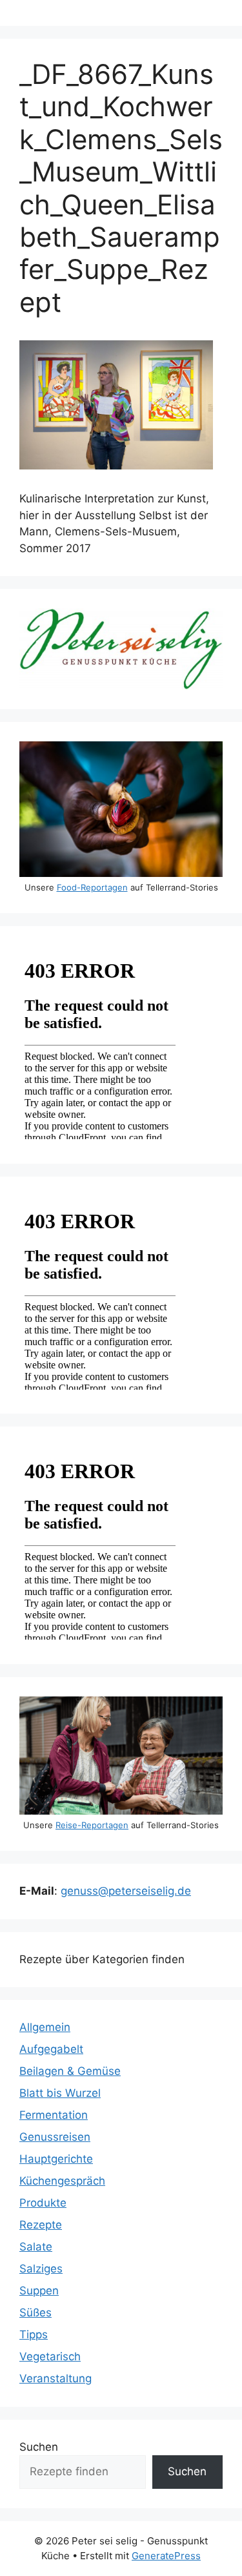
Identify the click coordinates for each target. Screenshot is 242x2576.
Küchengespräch (62, 2181)
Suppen (39, 2291)
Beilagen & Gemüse (70, 2071)
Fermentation (54, 2115)
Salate (36, 2247)
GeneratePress (166, 2556)
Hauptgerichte (56, 2159)
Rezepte (41, 2225)
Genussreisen (55, 2137)
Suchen (39, 2447)
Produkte (43, 2203)
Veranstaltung (55, 2378)
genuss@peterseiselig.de (126, 1891)
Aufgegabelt (51, 2049)
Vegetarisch (50, 2356)
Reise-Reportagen (92, 1825)
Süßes (35, 2313)
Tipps (34, 2334)
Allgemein (45, 2027)
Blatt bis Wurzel (60, 2093)
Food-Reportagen (92, 887)
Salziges (41, 2269)
